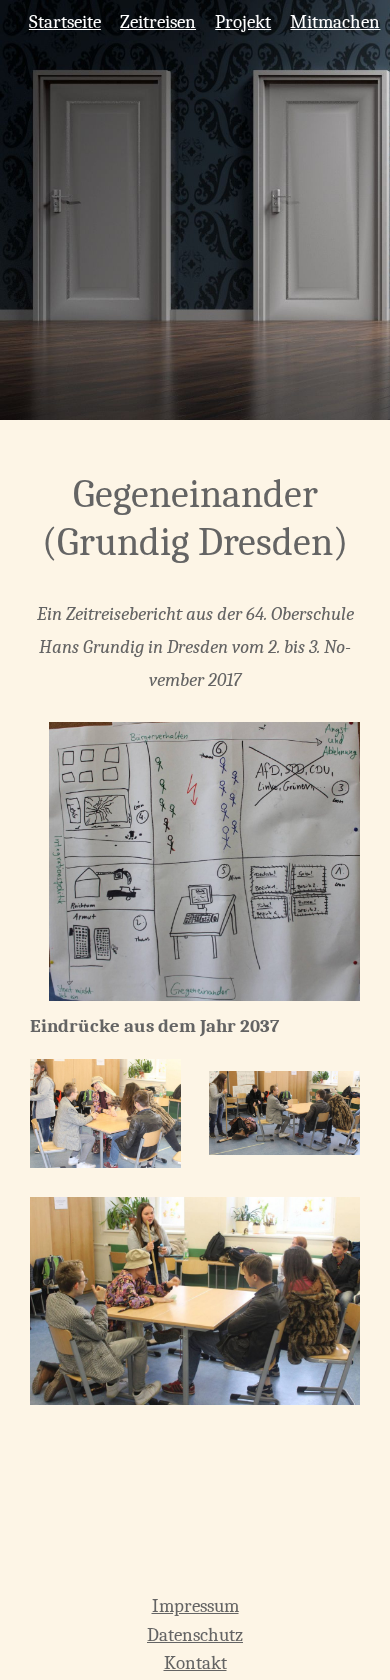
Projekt (243, 22)
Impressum (195, 1606)
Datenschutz (195, 1635)
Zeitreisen (158, 22)
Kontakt (195, 1663)
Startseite (65, 22)
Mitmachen (335, 22)
